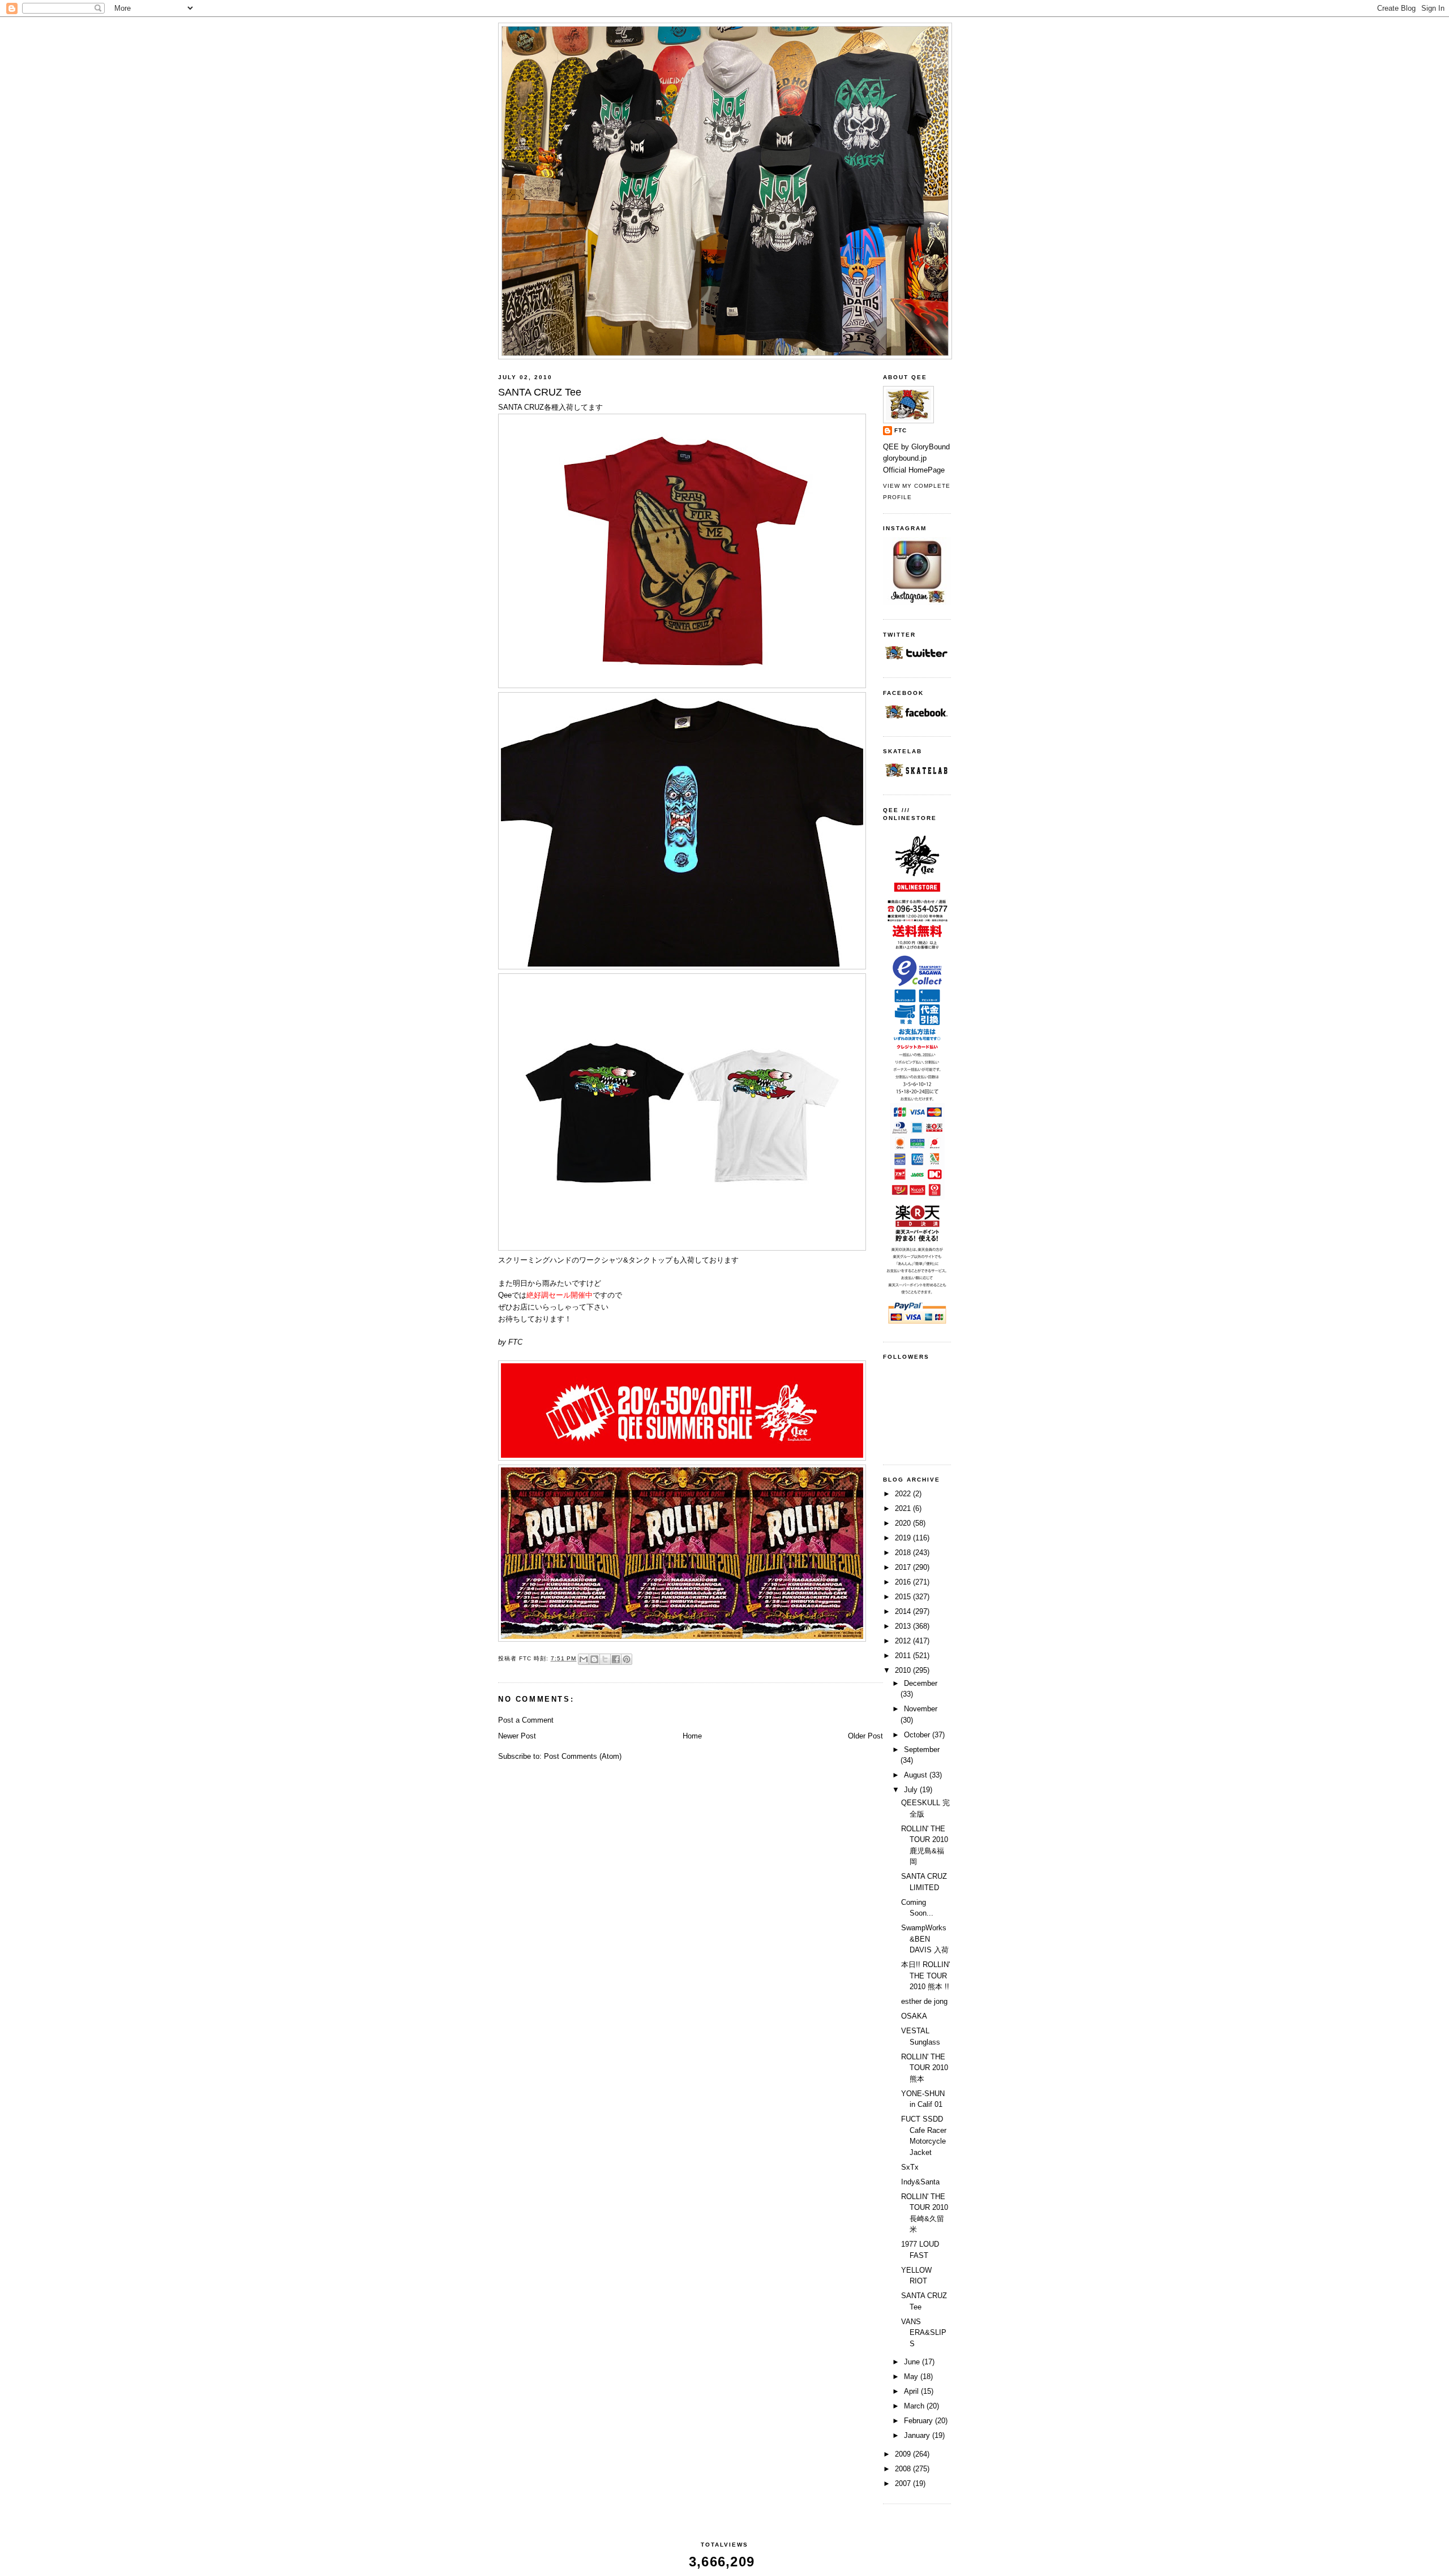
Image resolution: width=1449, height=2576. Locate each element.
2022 (904, 1494)
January (918, 2435)
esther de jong (924, 2001)
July (912, 1790)
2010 (904, 1670)
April (912, 2391)
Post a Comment (526, 1720)
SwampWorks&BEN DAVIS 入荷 (925, 1939)
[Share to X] (605, 1659)
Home (692, 1736)
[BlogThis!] (594, 1659)
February (919, 2421)
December (921, 1683)
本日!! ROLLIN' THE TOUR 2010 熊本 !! (925, 1976)
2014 (904, 1611)
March (915, 2406)
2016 (904, 1582)
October (918, 1735)
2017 (904, 1567)
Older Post (865, 1736)
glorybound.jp (905, 458)
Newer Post (517, 1736)
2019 (904, 1538)
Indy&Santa (920, 2182)
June (913, 2362)
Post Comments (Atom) (583, 1756)
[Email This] (584, 1659)
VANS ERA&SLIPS (924, 2333)
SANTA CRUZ (521, 407)
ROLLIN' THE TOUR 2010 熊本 (925, 2068)
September (922, 1749)
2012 (904, 1641)
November (921, 1709)
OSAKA (914, 2016)
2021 (904, 1508)
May (912, 2377)
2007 (904, 2483)
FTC (901, 430)
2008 (904, 2469)
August (917, 1775)
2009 (904, 2454)
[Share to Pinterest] (627, 1659)
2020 (904, 1523)
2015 (904, 1597)
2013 (904, 1626)
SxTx (910, 2167)
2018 (904, 1553)
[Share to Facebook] (616, 1659)
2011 (904, 1656)
